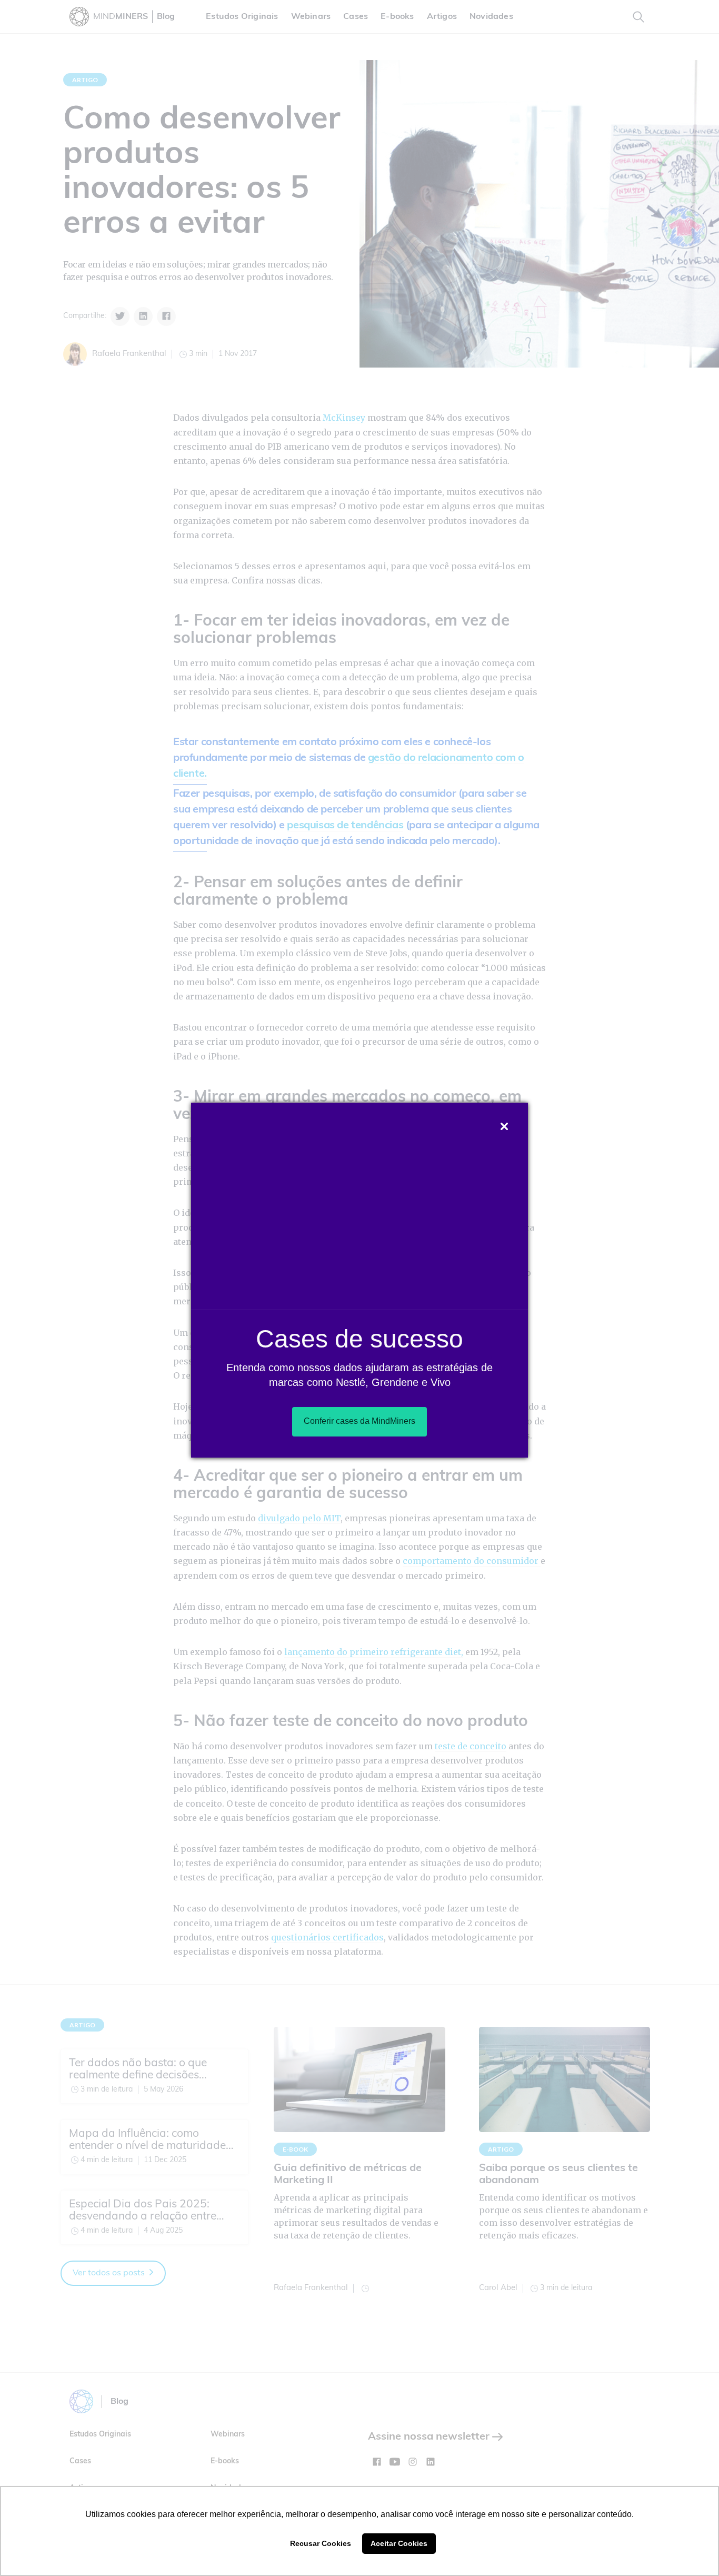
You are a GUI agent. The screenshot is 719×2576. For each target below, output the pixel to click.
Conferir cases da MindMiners (359, 1421)
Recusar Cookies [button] (321, 2543)
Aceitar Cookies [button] (399, 2543)
